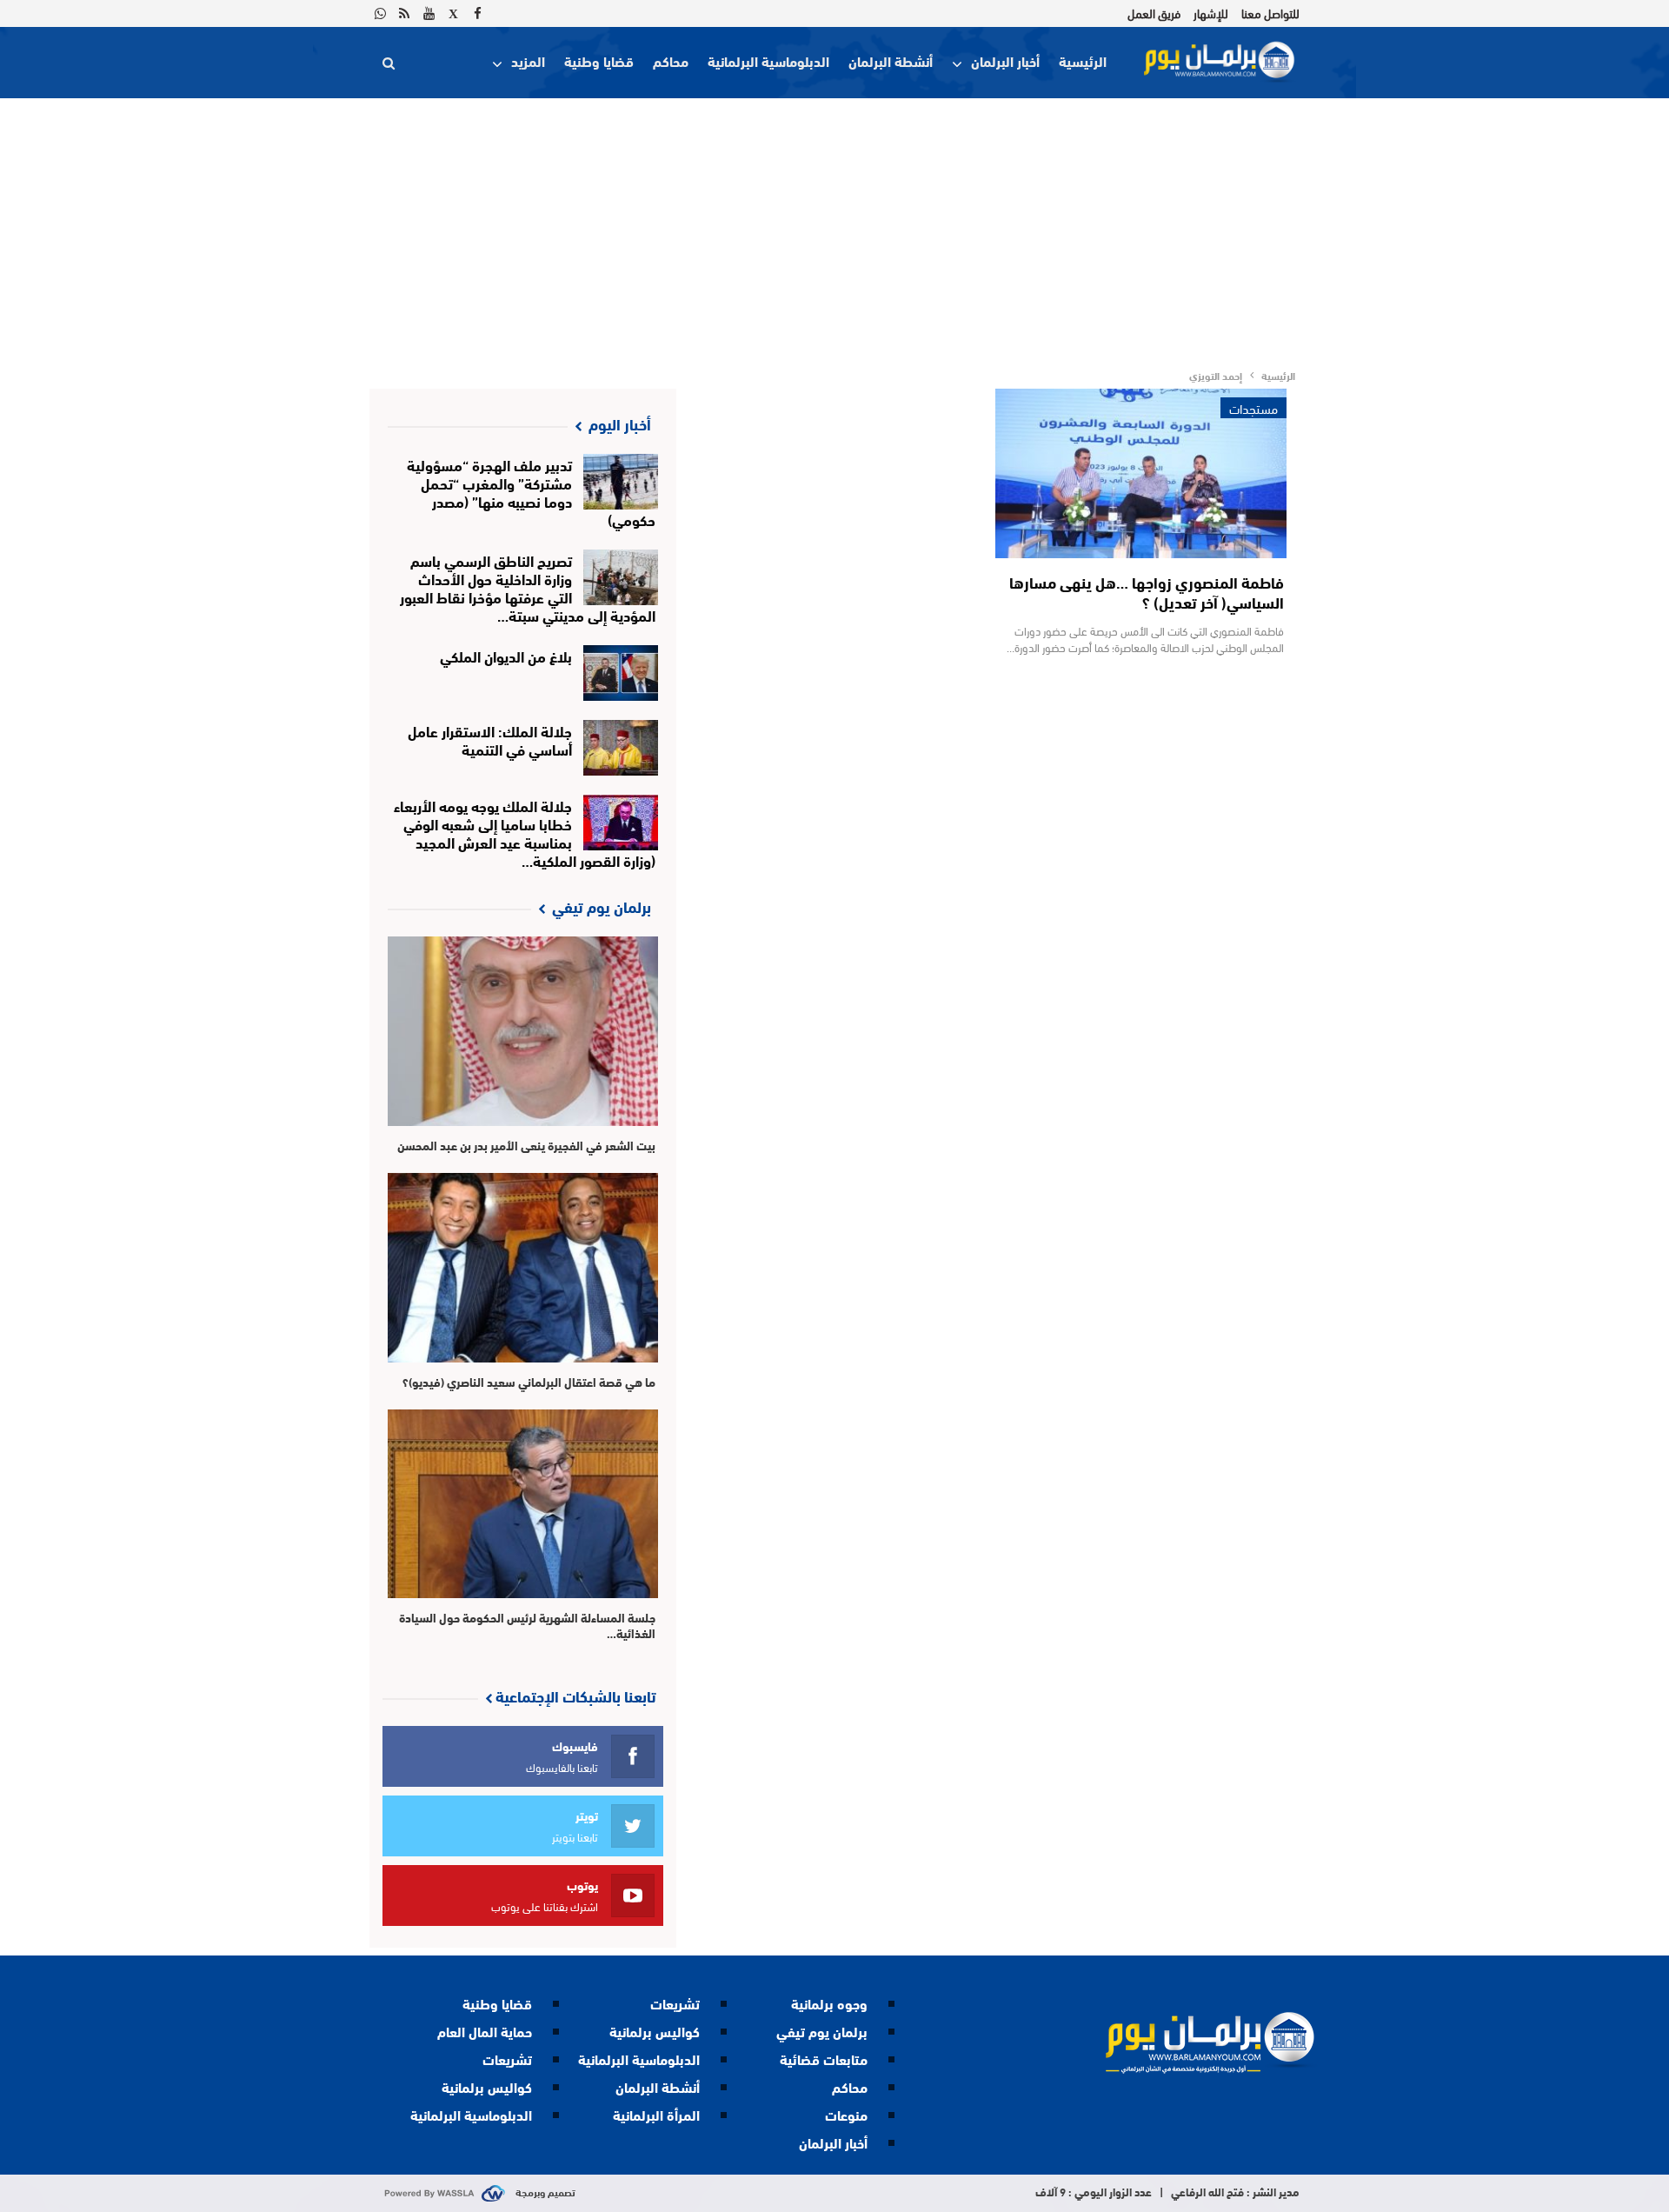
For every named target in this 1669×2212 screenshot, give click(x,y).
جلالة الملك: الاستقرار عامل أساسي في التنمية (490, 739)
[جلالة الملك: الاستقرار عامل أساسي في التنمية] (621, 748)
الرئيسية (1083, 60)
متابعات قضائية (824, 2059)
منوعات (846, 2114)
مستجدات (1253, 408)
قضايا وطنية (599, 60)
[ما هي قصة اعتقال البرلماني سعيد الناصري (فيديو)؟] (523, 1268)
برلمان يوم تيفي (822, 2031)
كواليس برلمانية (655, 2031)
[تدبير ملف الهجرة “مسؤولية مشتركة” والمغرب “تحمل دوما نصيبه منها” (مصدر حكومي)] (621, 482)
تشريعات (675, 2003)
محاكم (671, 60)
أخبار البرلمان (1005, 60)
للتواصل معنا (1270, 13)
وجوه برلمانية (829, 2003)
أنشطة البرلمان (891, 60)
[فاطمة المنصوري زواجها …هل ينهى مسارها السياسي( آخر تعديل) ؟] (1141, 473)
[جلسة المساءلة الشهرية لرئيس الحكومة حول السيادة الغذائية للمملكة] (523, 1504)
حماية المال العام (485, 2031)
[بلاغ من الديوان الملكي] (621, 673)
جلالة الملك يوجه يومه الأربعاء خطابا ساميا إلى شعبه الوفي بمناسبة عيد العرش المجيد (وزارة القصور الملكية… (525, 832)
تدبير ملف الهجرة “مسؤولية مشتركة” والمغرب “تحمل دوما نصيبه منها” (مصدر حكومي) (532, 491)
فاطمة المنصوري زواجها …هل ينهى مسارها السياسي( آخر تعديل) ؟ (1147, 592)
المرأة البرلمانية (656, 2114)
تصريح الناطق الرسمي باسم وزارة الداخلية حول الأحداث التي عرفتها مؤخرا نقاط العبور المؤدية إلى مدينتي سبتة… (528, 587)
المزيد (528, 60)
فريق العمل (1154, 13)
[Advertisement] (834, 229)
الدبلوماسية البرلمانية (768, 60)
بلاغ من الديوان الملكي (506, 655)
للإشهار (1211, 13)
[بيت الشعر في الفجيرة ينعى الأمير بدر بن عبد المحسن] (523, 1031)
